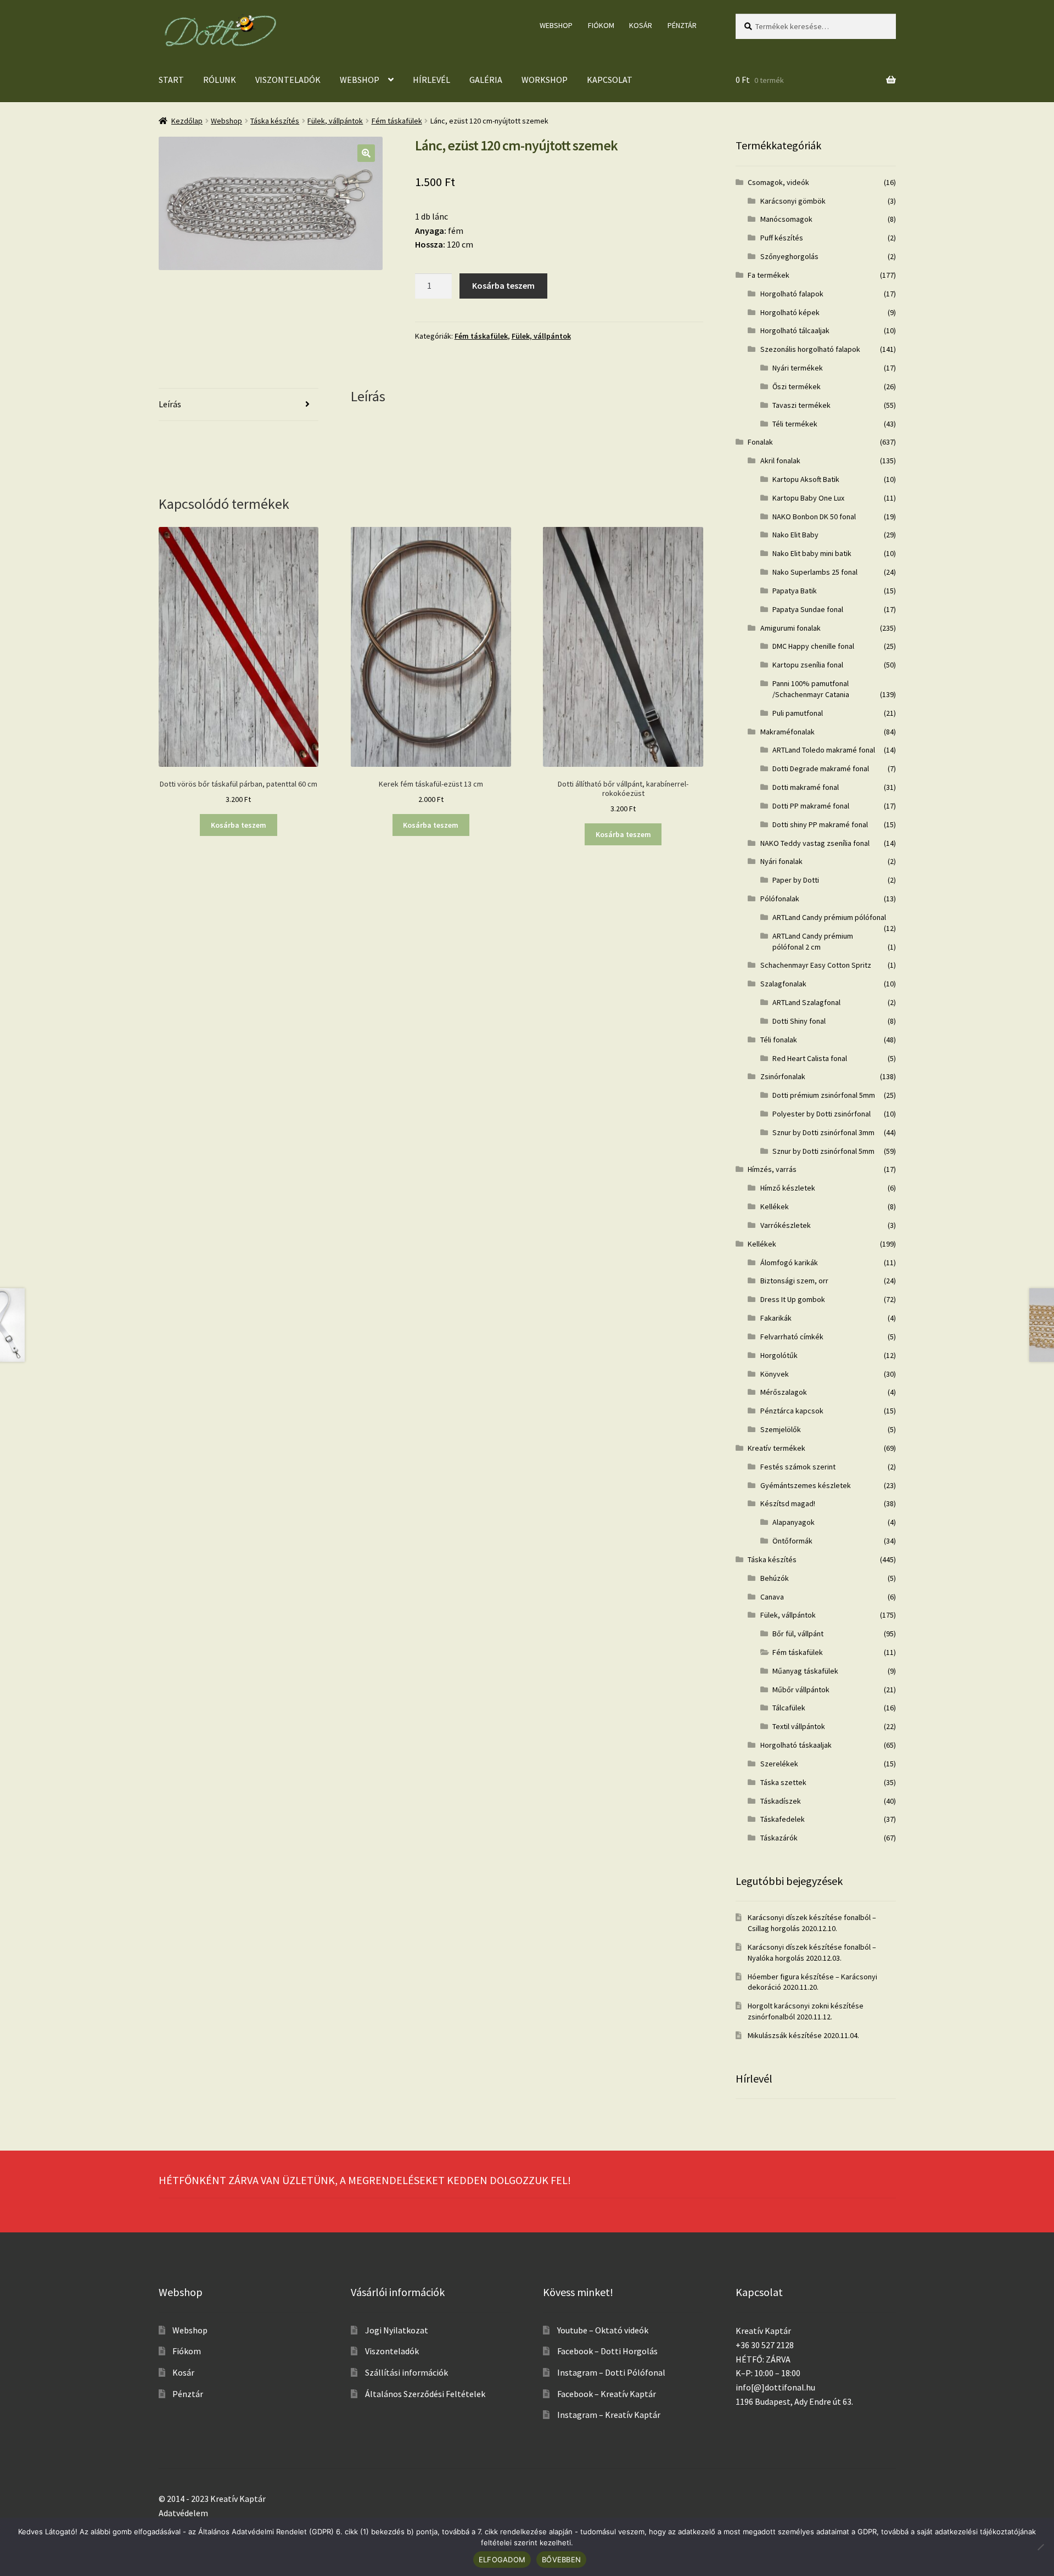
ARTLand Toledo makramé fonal (824, 750)
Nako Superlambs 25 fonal (815, 572)
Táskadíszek (781, 1801)
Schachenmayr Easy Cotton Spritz (816, 965)
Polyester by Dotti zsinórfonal (822, 1114)
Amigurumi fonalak (790, 628)
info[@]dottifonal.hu (775, 2387)
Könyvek (775, 1374)
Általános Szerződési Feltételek (425, 2394)
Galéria (486, 80)
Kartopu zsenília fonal (808, 665)
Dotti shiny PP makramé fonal (820, 824)
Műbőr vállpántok (801, 1690)
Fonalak (760, 442)
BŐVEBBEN (561, 2560)
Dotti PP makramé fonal (811, 806)
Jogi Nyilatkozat (397, 2330)
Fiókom (601, 25)
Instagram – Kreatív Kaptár (609, 2415)
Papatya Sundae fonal (808, 609)
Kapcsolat (610, 80)
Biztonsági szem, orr (794, 1281)
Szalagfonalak (783, 984)
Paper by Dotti (796, 880)
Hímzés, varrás (772, 1169)
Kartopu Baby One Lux (808, 498)
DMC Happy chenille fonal (813, 646)
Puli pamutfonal (798, 713)
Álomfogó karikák (789, 1262)
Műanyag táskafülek (805, 1671)
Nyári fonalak (781, 861)
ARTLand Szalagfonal (806, 1002)
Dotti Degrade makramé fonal (821, 768)
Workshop (545, 80)
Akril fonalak (780, 461)
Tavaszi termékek (801, 405)
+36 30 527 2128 (765, 2345)
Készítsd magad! (788, 1503)
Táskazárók (779, 1838)
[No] (1040, 2547)
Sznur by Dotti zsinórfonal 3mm (823, 1132)
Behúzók (775, 1578)
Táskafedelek (783, 1819)
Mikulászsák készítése (785, 2035)
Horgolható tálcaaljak (795, 330)
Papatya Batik (795, 591)
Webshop (556, 25)
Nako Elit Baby (795, 535)
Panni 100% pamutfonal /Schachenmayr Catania (811, 689)
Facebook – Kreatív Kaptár (607, 2394)
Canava (772, 1597)
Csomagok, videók (778, 182)
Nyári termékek (798, 368)
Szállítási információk (407, 2372)
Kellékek (775, 1206)
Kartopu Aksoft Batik (806, 479)
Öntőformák (792, 1541)
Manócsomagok (786, 219)
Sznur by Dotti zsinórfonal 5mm (823, 1151)
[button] (366, 153)
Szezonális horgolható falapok (810, 349)
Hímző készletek (788, 1188)
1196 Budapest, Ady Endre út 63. (794, 2401)
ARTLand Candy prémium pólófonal (829, 917)
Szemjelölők (781, 1429)
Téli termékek (795, 424)
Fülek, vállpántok (335, 121)
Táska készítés (275, 121)
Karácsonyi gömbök (793, 201)
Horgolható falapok (792, 294)
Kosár (641, 25)
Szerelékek (779, 1764)
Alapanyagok (794, 1522)
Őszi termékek (797, 386)
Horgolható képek (790, 312)
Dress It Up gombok (793, 1299)
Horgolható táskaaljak (796, 1745)
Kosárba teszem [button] (239, 825)
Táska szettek (783, 1782)
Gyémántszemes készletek (806, 1485)
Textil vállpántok (799, 1726)
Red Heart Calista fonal (810, 1058)
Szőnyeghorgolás (789, 256)
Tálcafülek (789, 1708)
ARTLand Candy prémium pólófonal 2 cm (813, 941)
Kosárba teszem (503, 285)
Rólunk (220, 80)
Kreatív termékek (777, 1448)
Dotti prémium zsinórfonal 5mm (824, 1095)
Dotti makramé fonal (806, 787)
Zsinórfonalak (783, 1076)
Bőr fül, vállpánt (798, 1634)
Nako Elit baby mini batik (812, 553)
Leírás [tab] (170, 404)
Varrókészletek (786, 1225)
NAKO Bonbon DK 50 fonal (814, 517)
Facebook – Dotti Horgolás (607, 2351)
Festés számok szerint (798, 1467)
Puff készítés (782, 238)
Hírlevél (431, 80)
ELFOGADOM (502, 2560)
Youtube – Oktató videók (603, 2330)
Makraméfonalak (787, 732)
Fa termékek (769, 275)
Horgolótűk (779, 1355)
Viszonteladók (288, 80)
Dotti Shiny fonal (799, 1021)
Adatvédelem (183, 2513)
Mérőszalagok (784, 1392)
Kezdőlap (187, 121)
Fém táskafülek (397, 121)
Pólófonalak (780, 899)
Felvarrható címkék (792, 1337)
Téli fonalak (779, 1040)
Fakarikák (776, 1318)
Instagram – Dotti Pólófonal (611, 2372)
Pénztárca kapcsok (792, 1411)
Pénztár (682, 25)
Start (171, 80)
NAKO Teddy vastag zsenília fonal (815, 843)
